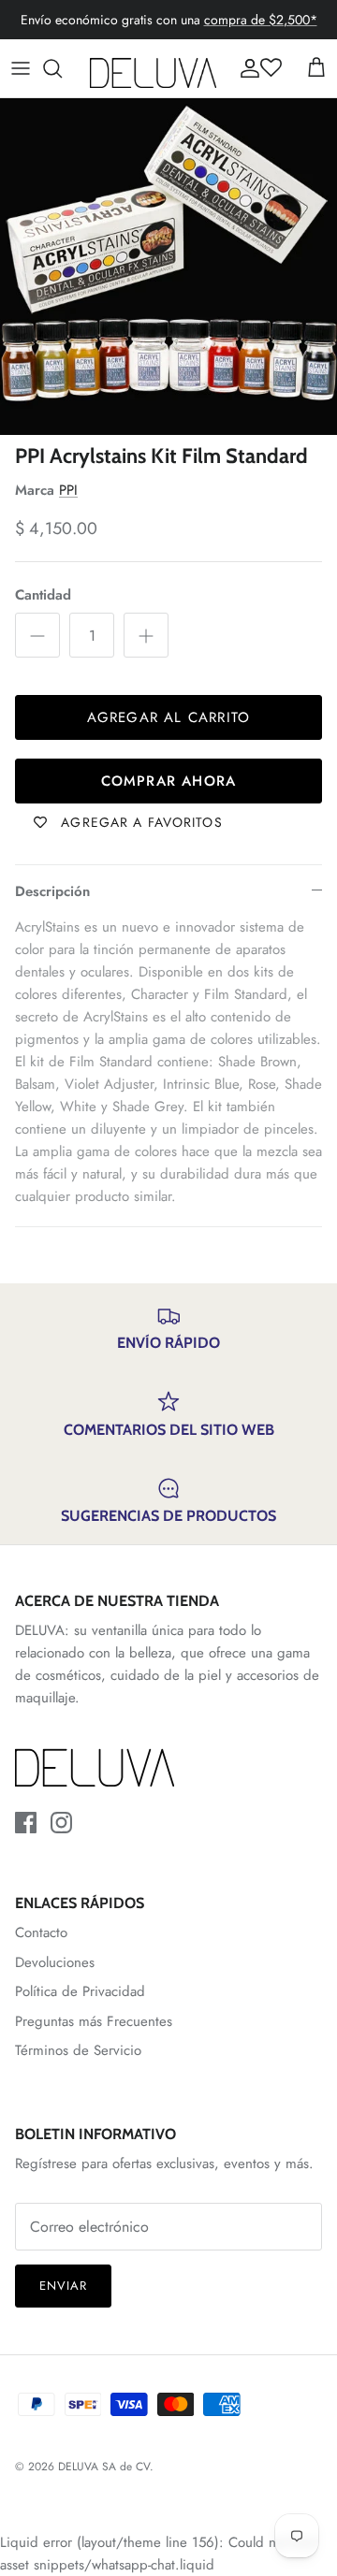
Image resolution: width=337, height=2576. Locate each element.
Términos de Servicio (78, 2050)
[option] (168, 267)
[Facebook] (26, 1823)
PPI (68, 490)
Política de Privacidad (80, 1991)
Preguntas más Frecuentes (94, 2021)
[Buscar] (62, 68)
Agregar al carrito (169, 717)
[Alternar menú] (21, 68)
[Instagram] (61, 1823)
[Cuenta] (245, 68)
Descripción (52, 891)
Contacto (41, 1932)
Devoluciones (55, 1962)
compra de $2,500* (261, 20)
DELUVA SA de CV (104, 2467)
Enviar (63, 2286)
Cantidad (43, 595)
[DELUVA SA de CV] (153, 68)
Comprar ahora (169, 781)
